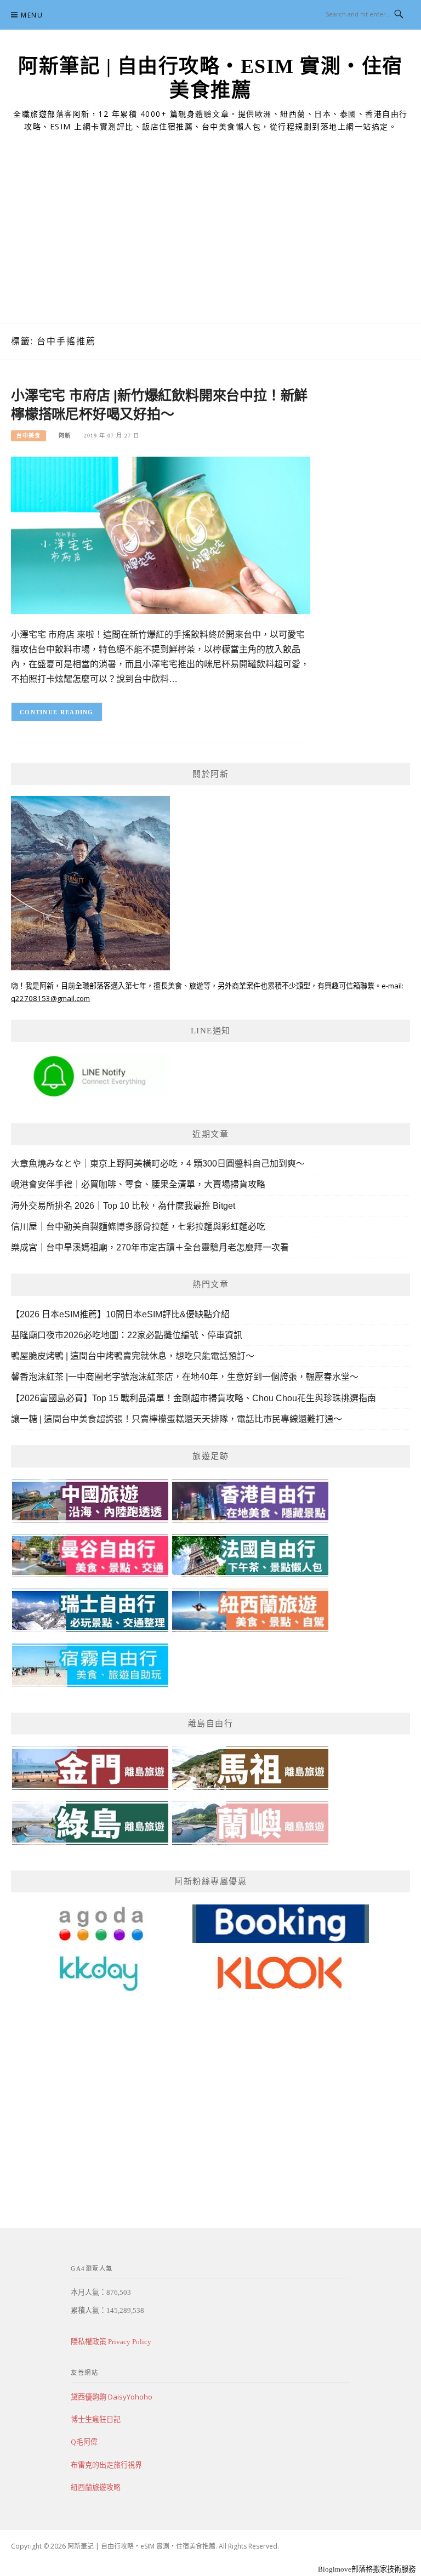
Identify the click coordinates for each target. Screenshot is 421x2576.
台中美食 (29, 436)
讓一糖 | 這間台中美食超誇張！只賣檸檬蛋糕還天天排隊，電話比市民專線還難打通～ (177, 1419)
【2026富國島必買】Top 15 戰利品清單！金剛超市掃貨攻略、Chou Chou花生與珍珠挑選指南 (194, 1398)
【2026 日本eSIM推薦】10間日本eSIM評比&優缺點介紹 (120, 1314)
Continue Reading (57, 712)
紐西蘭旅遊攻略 (96, 2487)
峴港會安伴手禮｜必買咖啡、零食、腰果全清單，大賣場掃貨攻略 (138, 1184)
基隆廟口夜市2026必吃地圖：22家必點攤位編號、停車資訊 (127, 1335)
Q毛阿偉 (84, 2442)
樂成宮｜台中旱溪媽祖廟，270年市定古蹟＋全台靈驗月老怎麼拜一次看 (150, 1247)
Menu (32, 15)
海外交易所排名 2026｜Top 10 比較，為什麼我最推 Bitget (123, 1206)
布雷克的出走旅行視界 (106, 2465)
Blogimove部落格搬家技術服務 (367, 2569)
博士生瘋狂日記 (96, 2419)
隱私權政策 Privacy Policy (111, 2342)
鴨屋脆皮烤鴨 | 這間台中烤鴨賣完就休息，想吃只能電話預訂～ (133, 1356)
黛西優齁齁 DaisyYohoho (112, 2397)
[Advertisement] (210, 241)
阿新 (65, 436)
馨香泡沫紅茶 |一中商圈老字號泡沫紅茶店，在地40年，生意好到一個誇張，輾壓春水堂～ (185, 1377)
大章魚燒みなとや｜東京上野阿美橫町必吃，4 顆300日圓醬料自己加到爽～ (158, 1164)
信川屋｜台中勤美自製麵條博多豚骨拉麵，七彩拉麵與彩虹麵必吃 (138, 1227)
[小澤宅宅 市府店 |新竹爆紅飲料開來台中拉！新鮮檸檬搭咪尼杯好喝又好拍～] (161, 535)
